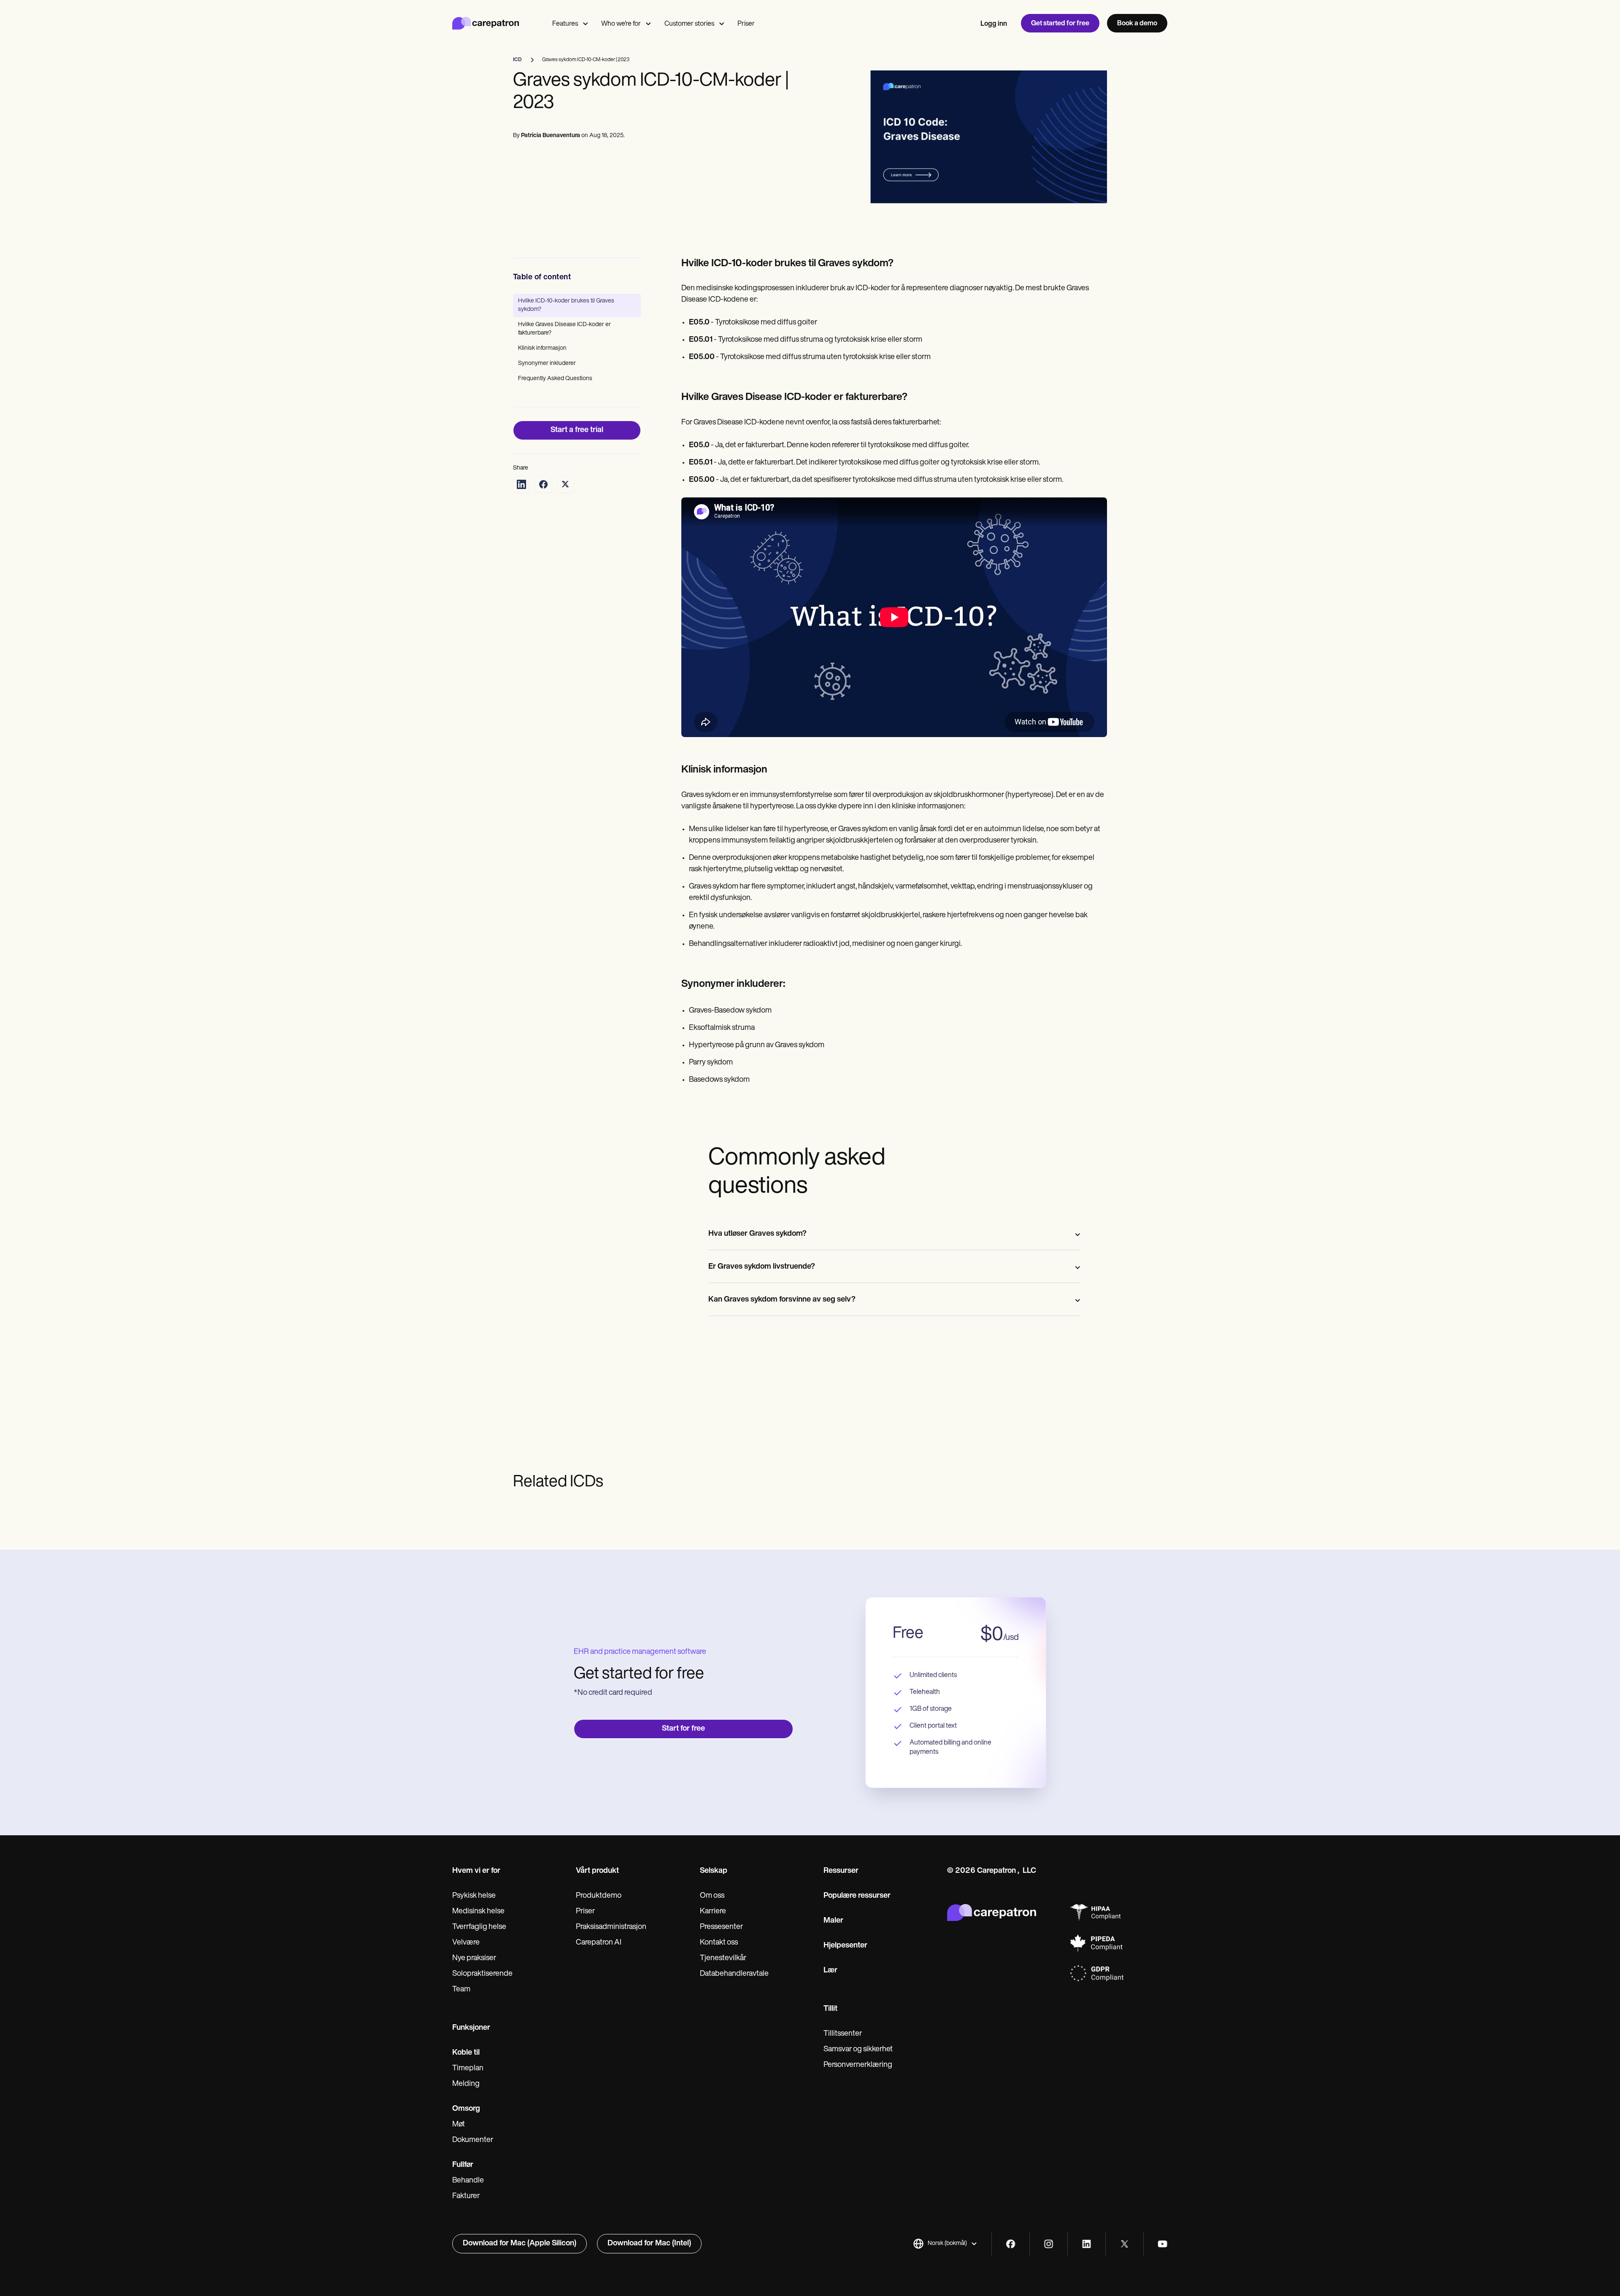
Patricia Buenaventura (551, 136)
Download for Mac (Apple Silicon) (520, 2244)
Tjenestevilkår (723, 1958)
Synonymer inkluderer (547, 363)
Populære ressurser (857, 1896)
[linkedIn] (1087, 2244)
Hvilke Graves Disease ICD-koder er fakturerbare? (564, 329)
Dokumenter (473, 2140)
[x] (1125, 2244)
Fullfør (463, 2165)
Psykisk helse (474, 1896)
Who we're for (621, 24)
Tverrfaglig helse (479, 1927)
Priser (746, 24)
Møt (459, 2125)
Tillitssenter (843, 2034)
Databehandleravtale (734, 1974)
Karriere (713, 1912)
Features (565, 24)
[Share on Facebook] (543, 484)
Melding (466, 2084)
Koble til (466, 2053)
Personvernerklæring (858, 2065)
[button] (945, 2244)
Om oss (712, 1896)
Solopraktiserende (482, 1974)
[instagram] (1049, 2244)
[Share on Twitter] (565, 484)
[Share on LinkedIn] (521, 484)
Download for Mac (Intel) (649, 2244)
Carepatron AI (599, 1943)
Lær (830, 1971)
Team (461, 1990)
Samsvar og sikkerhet (858, 2050)
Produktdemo (599, 1896)
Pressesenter (721, 1927)
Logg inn (994, 24)
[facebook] (1011, 2244)
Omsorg (466, 2109)
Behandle (468, 2181)
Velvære (466, 1943)
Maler (833, 1921)
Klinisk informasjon (542, 348)
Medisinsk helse (478, 1912)
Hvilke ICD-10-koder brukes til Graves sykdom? (566, 305)
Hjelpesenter (845, 1946)
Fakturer (466, 2196)
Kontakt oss (719, 1943)
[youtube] (1162, 2244)
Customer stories (689, 24)
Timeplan (468, 2069)
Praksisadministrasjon (611, 1927)
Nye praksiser (474, 1958)
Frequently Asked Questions (555, 379)
